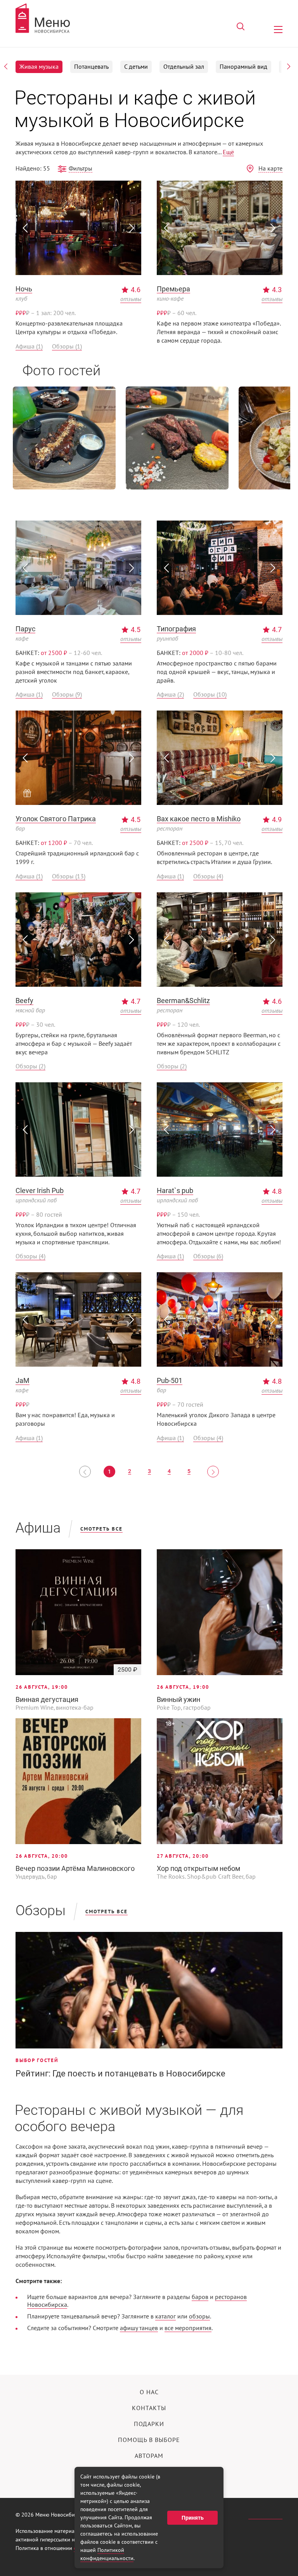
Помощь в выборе (149, 2440)
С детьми (136, 67)
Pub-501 (170, 1380)
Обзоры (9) (67, 695)
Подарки (149, 2424)
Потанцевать (91, 67)
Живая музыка (39, 67)
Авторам (149, 2456)
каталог (165, 2316)
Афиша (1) (29, 347)
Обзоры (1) (67, 347)
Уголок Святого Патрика (56, 819)
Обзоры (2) (30, 1066)
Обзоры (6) (208, 1256)
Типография (176, 629)
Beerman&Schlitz (183, 1001)
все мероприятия (188, 2328)
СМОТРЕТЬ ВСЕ (101, 1529)
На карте (270, 169)
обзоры (199, 2316)
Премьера (173, 289)
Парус (25, 629)
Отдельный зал (184, 67)
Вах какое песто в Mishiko (199, 819)
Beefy (24, 1001)
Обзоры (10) (210, 695)
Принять (193, 2518)
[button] (6, 66)
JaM (23, 1380)
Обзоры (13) (69, 876)
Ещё (228, 152)
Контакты (149, 2408)
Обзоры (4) (208, 876)
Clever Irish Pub (40, 1190)
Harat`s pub (175, 1190)
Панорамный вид (243, 67)
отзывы (131, 299)
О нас (149, 2392)
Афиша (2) (170, 695)
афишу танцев (139, 2328)
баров (200, 2297)
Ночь (24, 289)
